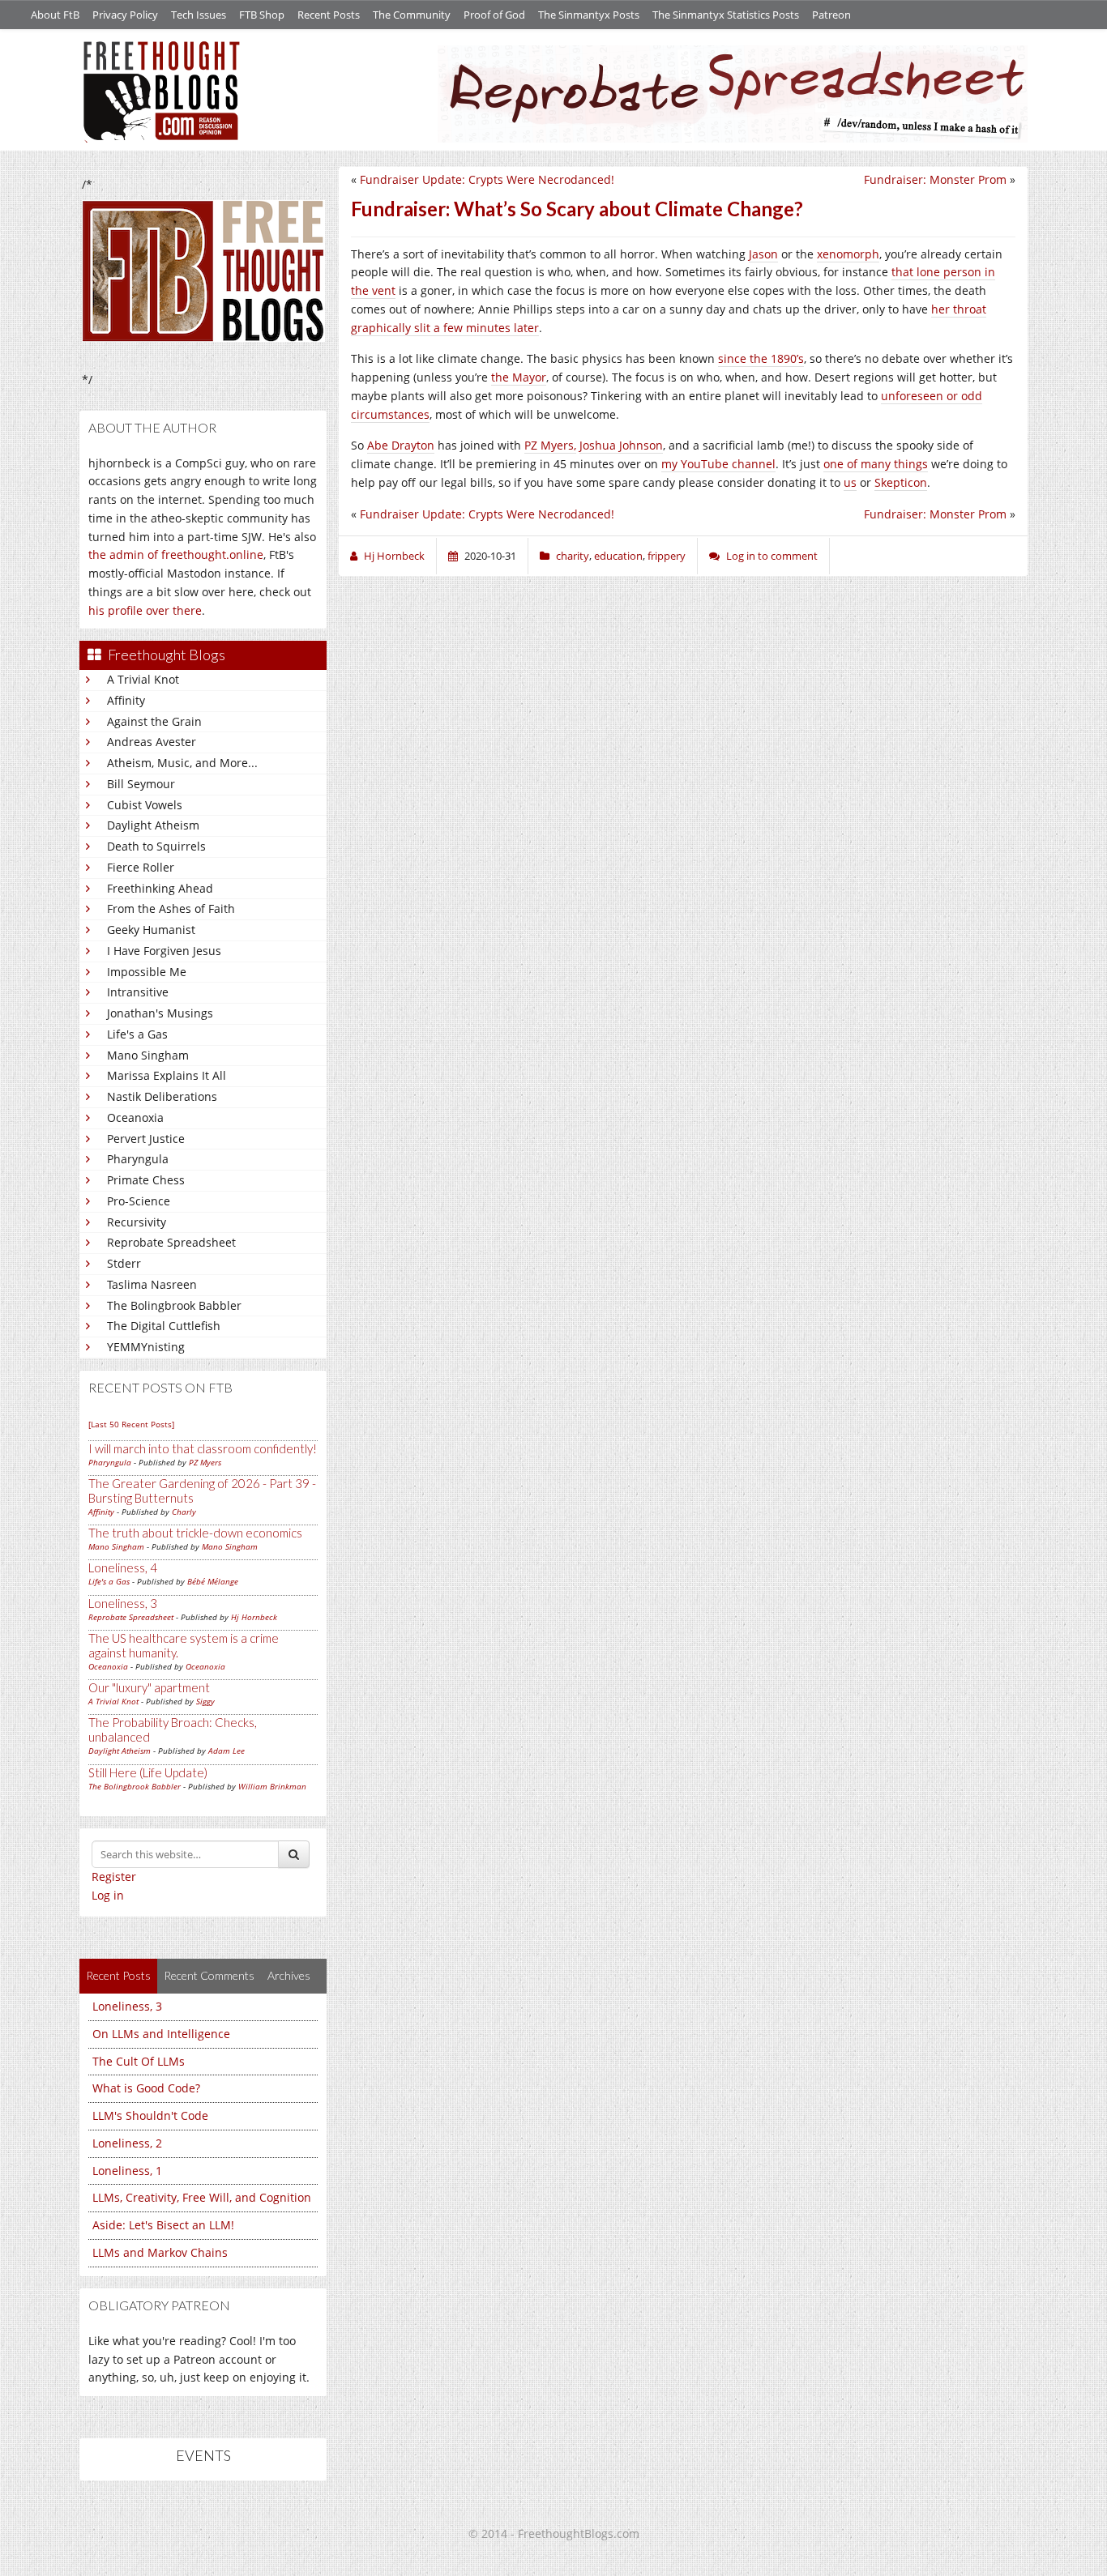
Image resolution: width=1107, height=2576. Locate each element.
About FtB (55, 15)
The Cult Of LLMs (139, 2061)
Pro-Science (139, 1201)
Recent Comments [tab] (209, 1975)
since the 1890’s (761, 358)
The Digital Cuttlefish (164, 1326)
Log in (108, 1895)
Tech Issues (199, 15)
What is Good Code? (146, 2088)
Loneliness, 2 (127, 2143)
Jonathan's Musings (160, 1013)
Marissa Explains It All (167, 1075)
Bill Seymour (141, 784)
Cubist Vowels (145, 805)
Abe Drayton (401, 445)
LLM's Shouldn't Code (150, 2115)
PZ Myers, (550, 445)
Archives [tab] (289, 1975)
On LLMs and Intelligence (161, 2034)
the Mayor (519, 377)
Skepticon (901, 482)
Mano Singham (148, 1055)
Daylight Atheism (153, 825)
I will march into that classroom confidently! (203, 1448)
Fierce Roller (141, 867)
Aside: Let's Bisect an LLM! (163, 2225)
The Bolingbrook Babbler (174, 1305)
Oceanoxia (135, 1117)
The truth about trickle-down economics (195, 1533)
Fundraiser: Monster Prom (935, 179)
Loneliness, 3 (123, 1603)
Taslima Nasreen (152, 1284)
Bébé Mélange (213, 1581)
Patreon (831, 15)
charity (573, 556)
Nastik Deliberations (162, 1096)
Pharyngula (138, 1159)
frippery (667, 556)
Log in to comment (772, 556)
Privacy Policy (125, 15)
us (850, 482)
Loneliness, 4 (123, 1567)
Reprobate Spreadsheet (171, 1242)
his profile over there (145, 610)
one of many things (876, 464)
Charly (184, 1512)
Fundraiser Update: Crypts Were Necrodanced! (487, 179)
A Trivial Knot (143, 679)
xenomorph (848, 254)
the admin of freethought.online (176, 554)
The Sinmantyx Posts (589, 15)
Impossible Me (147, 972)
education (618, 556)
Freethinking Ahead (160, 888)
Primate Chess (146, 1180)
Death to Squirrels (156, 846)
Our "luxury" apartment (149, 1687)
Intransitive (138, 992)
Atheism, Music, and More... (182, 763)
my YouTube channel (718, 464)
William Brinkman (272, 1786)
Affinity (126, 700)
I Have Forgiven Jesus (164, 951)
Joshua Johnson (621, 445)
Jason (763, 254)
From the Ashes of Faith (171, 908)
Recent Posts (329, 15)
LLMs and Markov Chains (160, 2252)
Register (114, 1877)
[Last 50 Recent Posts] (131, 1424)
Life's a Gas (137, 1034)
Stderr (124, 1263)
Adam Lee (227, 1751)
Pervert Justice (146, 1139)
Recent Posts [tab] (118, 1975)
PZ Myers (205, 1462)
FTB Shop (262, 15)
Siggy (205, 1701)
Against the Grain (154, 721)
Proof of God (494, 15)
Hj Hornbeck (254, 1617)
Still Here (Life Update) (148, 1772)
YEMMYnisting (146, 1347)
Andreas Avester (152, 742)
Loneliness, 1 (127, 2171)
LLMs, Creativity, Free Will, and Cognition (202, 2197)
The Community (412, 15)
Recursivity (137, 1222)
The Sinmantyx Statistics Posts (726, 15)
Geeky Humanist (151, 930)
